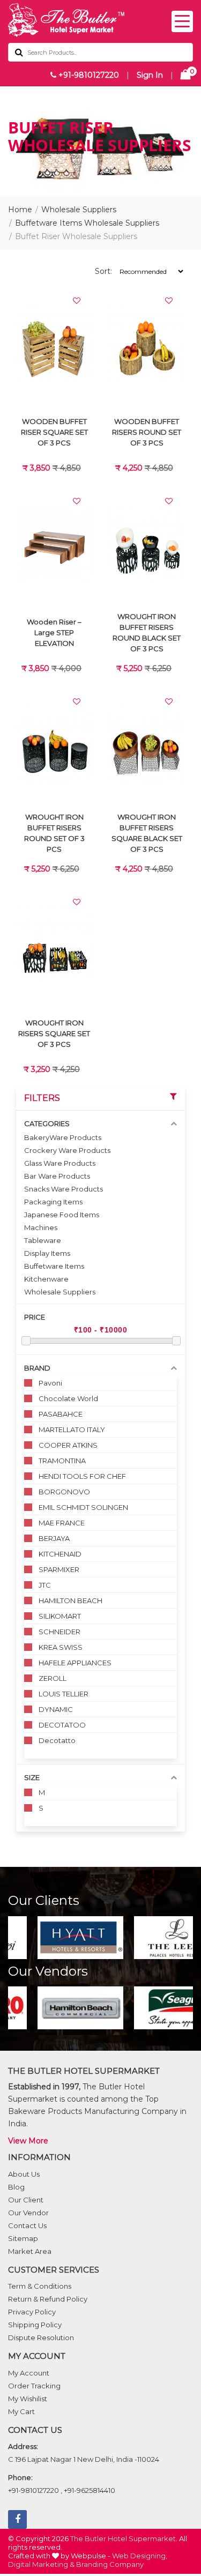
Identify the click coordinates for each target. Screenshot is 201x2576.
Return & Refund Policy (48, 2299)
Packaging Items (53, 1202)
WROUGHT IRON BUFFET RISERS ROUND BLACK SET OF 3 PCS (147, 632)
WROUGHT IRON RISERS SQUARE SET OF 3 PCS (54, 1033)
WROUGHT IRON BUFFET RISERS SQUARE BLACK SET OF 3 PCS (147, 833)
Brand (37, 1368)
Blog (16, 2187)
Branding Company (110, 2564)
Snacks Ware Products (64, 1189)
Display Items (47, 1253)
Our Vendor (28, 2213)
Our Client (26, 2200)
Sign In (150, 75)
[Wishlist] (77, 301)
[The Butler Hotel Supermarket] (100, 20)
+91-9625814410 (90, 2490)
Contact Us (27, 2225)
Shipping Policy (35, 2325)
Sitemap (23, 2238)
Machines (41, 1227)
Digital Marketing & (41, 2564)
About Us (24, 2174)
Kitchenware (46, 1279)
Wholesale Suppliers (79, 210)
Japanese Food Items (62, 1215)
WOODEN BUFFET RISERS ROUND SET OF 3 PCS (147, 432)
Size (32, 1777)
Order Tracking (34, 2386)
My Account (29, 2373)
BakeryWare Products (63, 1137)
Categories (47, 1123)
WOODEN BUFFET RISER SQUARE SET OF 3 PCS (54, 432)
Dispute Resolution (41, 2337)
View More (28, 2141)
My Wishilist (28, 2399)
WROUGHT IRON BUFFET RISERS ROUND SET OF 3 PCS (54, 833)
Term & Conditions (40, 2286)
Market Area (30, 2251)
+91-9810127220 (88, 75)
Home (20, 210)
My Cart (21, 2411)
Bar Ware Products (57, 1176)
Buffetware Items (54, 1266)
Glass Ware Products (60, 1163)
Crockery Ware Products (67, 1150)
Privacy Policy (32, 2312)
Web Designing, (140, 2556)
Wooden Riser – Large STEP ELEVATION (54, 632)
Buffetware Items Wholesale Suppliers (87, 223)
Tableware (43, 1240)
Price (35, 1317)
